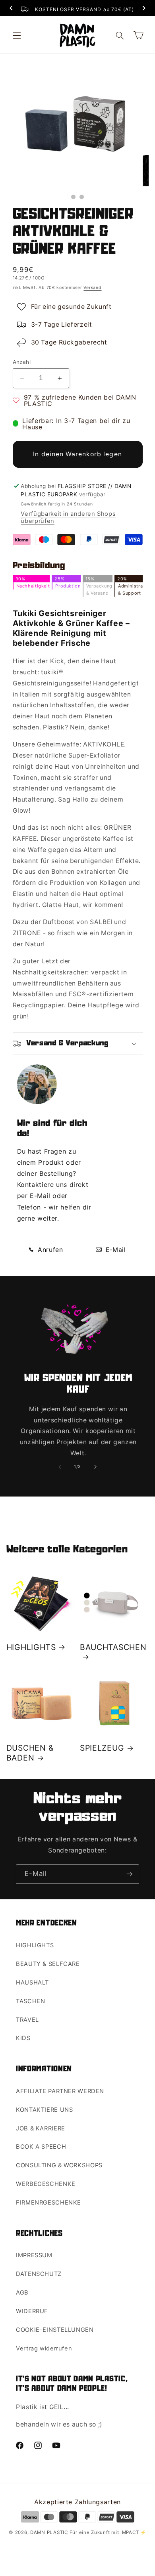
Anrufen (49, 1250)
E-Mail (115, 1250)
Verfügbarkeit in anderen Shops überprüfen (68, 517)
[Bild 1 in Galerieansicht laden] (73, 197)
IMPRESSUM (34, 2255)
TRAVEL (27, 2020)
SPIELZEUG (102, 1748)
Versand (92, 288)
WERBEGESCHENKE (46, 2184)
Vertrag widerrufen (44, 2348)
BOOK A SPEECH (41, 2147)
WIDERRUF (32, 2311)
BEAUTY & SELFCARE (48, 1964)
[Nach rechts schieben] (95, 1467)
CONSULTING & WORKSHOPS (59, 2165)
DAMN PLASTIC (50, 2532)
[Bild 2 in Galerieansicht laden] (82, 197)
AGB (22, 2293)
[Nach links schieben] (60, 1467)
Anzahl (22, 362)
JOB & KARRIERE (41, 2128)
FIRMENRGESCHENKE (48, 2203)
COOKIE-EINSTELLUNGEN (55, 2330)
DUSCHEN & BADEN (30, 1753)
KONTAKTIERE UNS (44, 2110)
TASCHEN (30, 2001)
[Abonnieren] (130, 1874)
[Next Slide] (144, 9)
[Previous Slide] (11, 9)
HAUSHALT (32, 1983)
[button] (17, 35)
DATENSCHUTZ (39, 2274)
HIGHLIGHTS (31, 1647)
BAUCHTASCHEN (113, 1647)
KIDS (23, 2038)
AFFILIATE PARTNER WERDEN (60, 2091)
